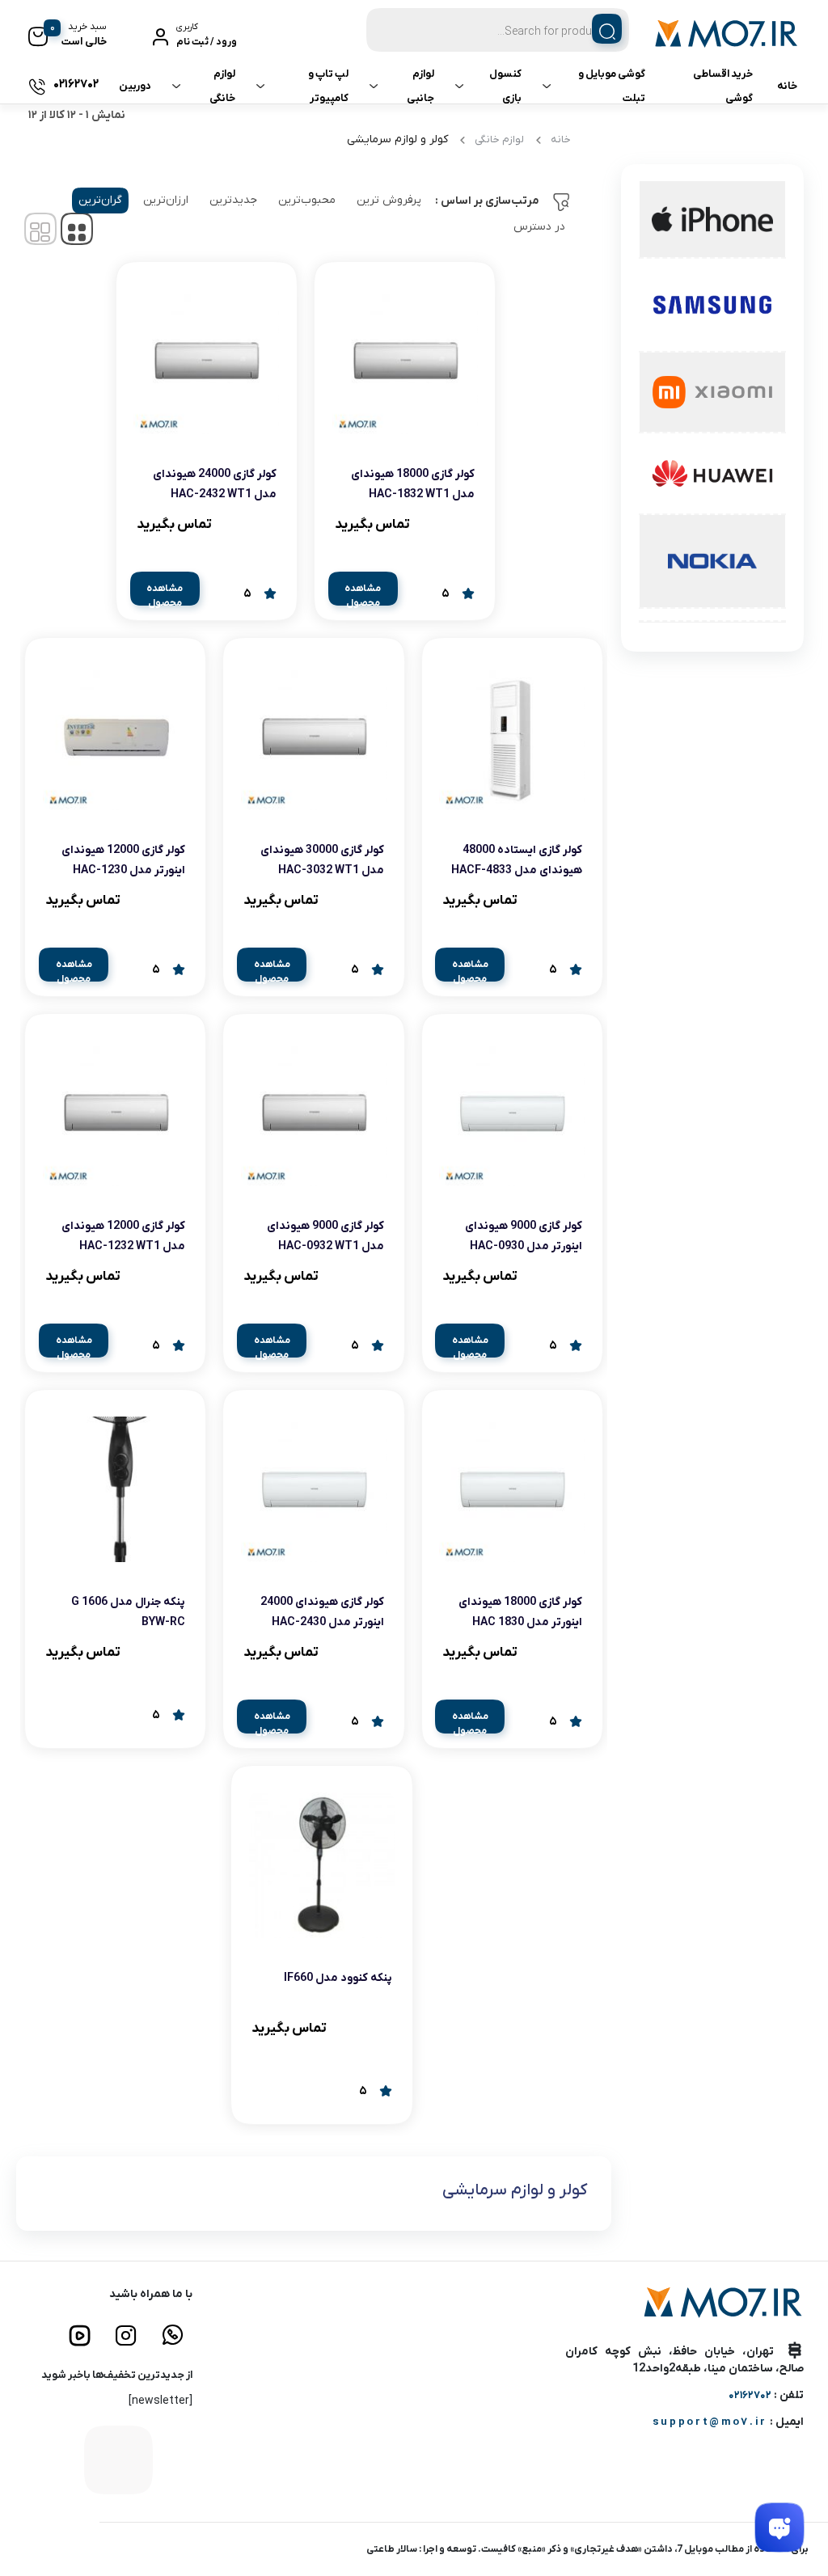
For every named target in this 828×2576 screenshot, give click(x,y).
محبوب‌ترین (307, 200)
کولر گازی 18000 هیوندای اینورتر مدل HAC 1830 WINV (520, 1622)
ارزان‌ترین (166, 200)
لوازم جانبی (420, 86)
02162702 (750, 2395)
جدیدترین (233, 200)
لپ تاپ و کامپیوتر (328, 86)
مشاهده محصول (363, 594)
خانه (787, 86)
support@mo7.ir (710, 2422)
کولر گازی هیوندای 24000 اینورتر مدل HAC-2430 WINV (322, 1622)
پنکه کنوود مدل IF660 (338, 1978)
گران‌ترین (100, 200)
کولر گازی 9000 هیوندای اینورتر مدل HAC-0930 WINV (524, 1246)
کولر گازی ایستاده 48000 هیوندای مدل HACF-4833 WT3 (517, 870)
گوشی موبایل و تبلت (612, 86)
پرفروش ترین (389, 200)
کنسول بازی (505, 86)
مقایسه (439, 524)
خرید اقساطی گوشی (723, 86)
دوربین (135, 86)
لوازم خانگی (222, 86)
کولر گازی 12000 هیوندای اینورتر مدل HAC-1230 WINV (123, 870)
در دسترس (539, 227)
